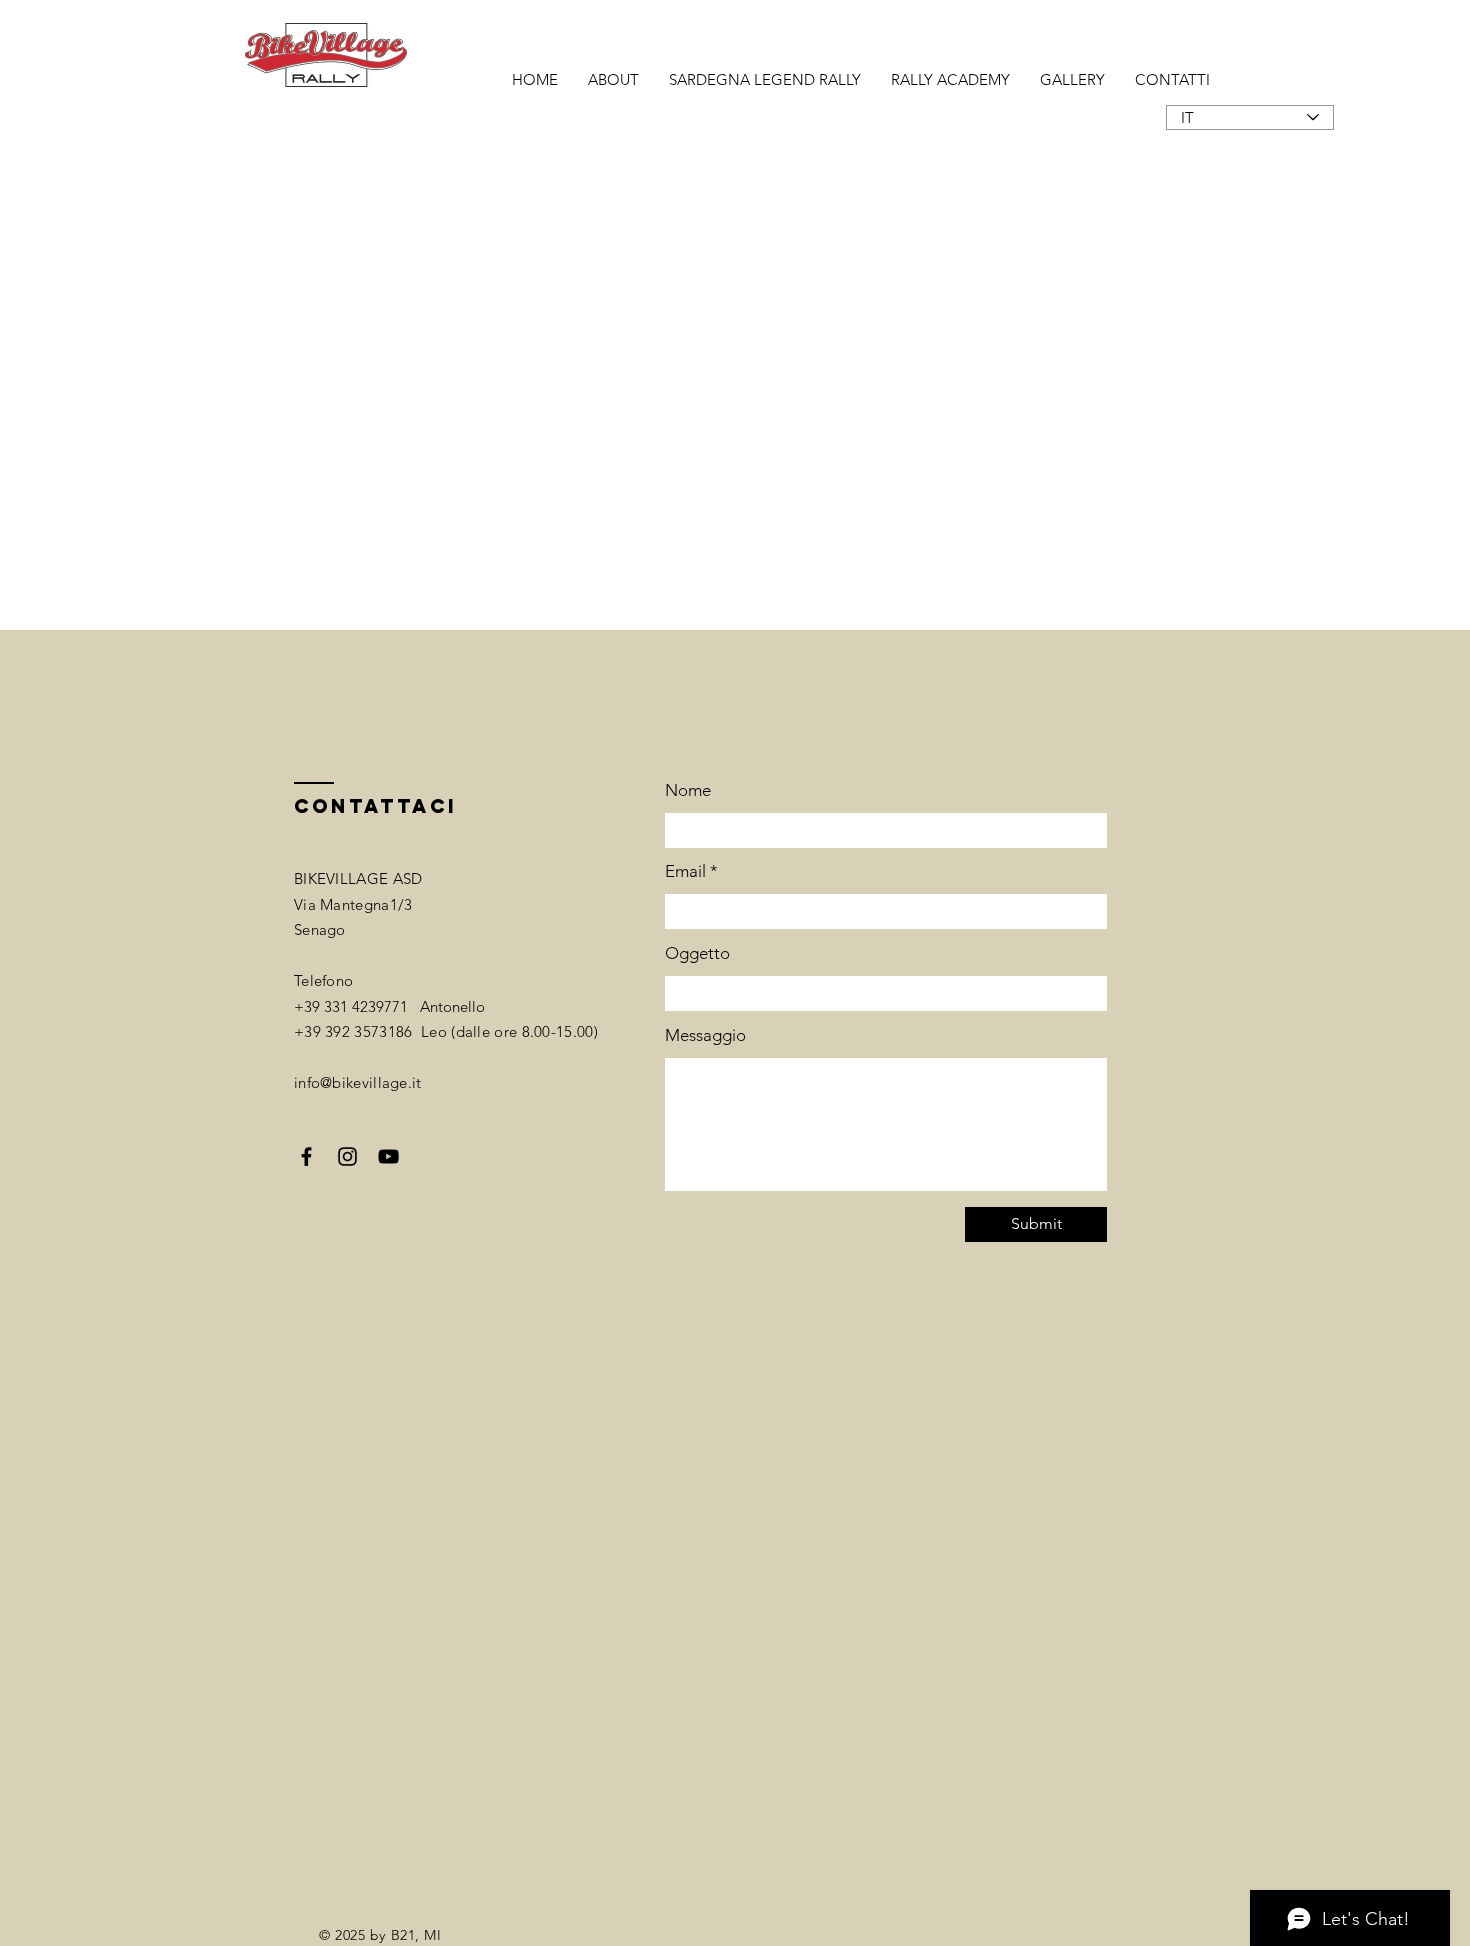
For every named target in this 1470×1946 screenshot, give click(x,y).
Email (685, 871)
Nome (688, 790)
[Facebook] (306, 1156)
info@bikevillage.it (358, 1082)
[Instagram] (347, 1156)
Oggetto (697, 953)
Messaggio (705, 1035)
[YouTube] (388, 1156)
